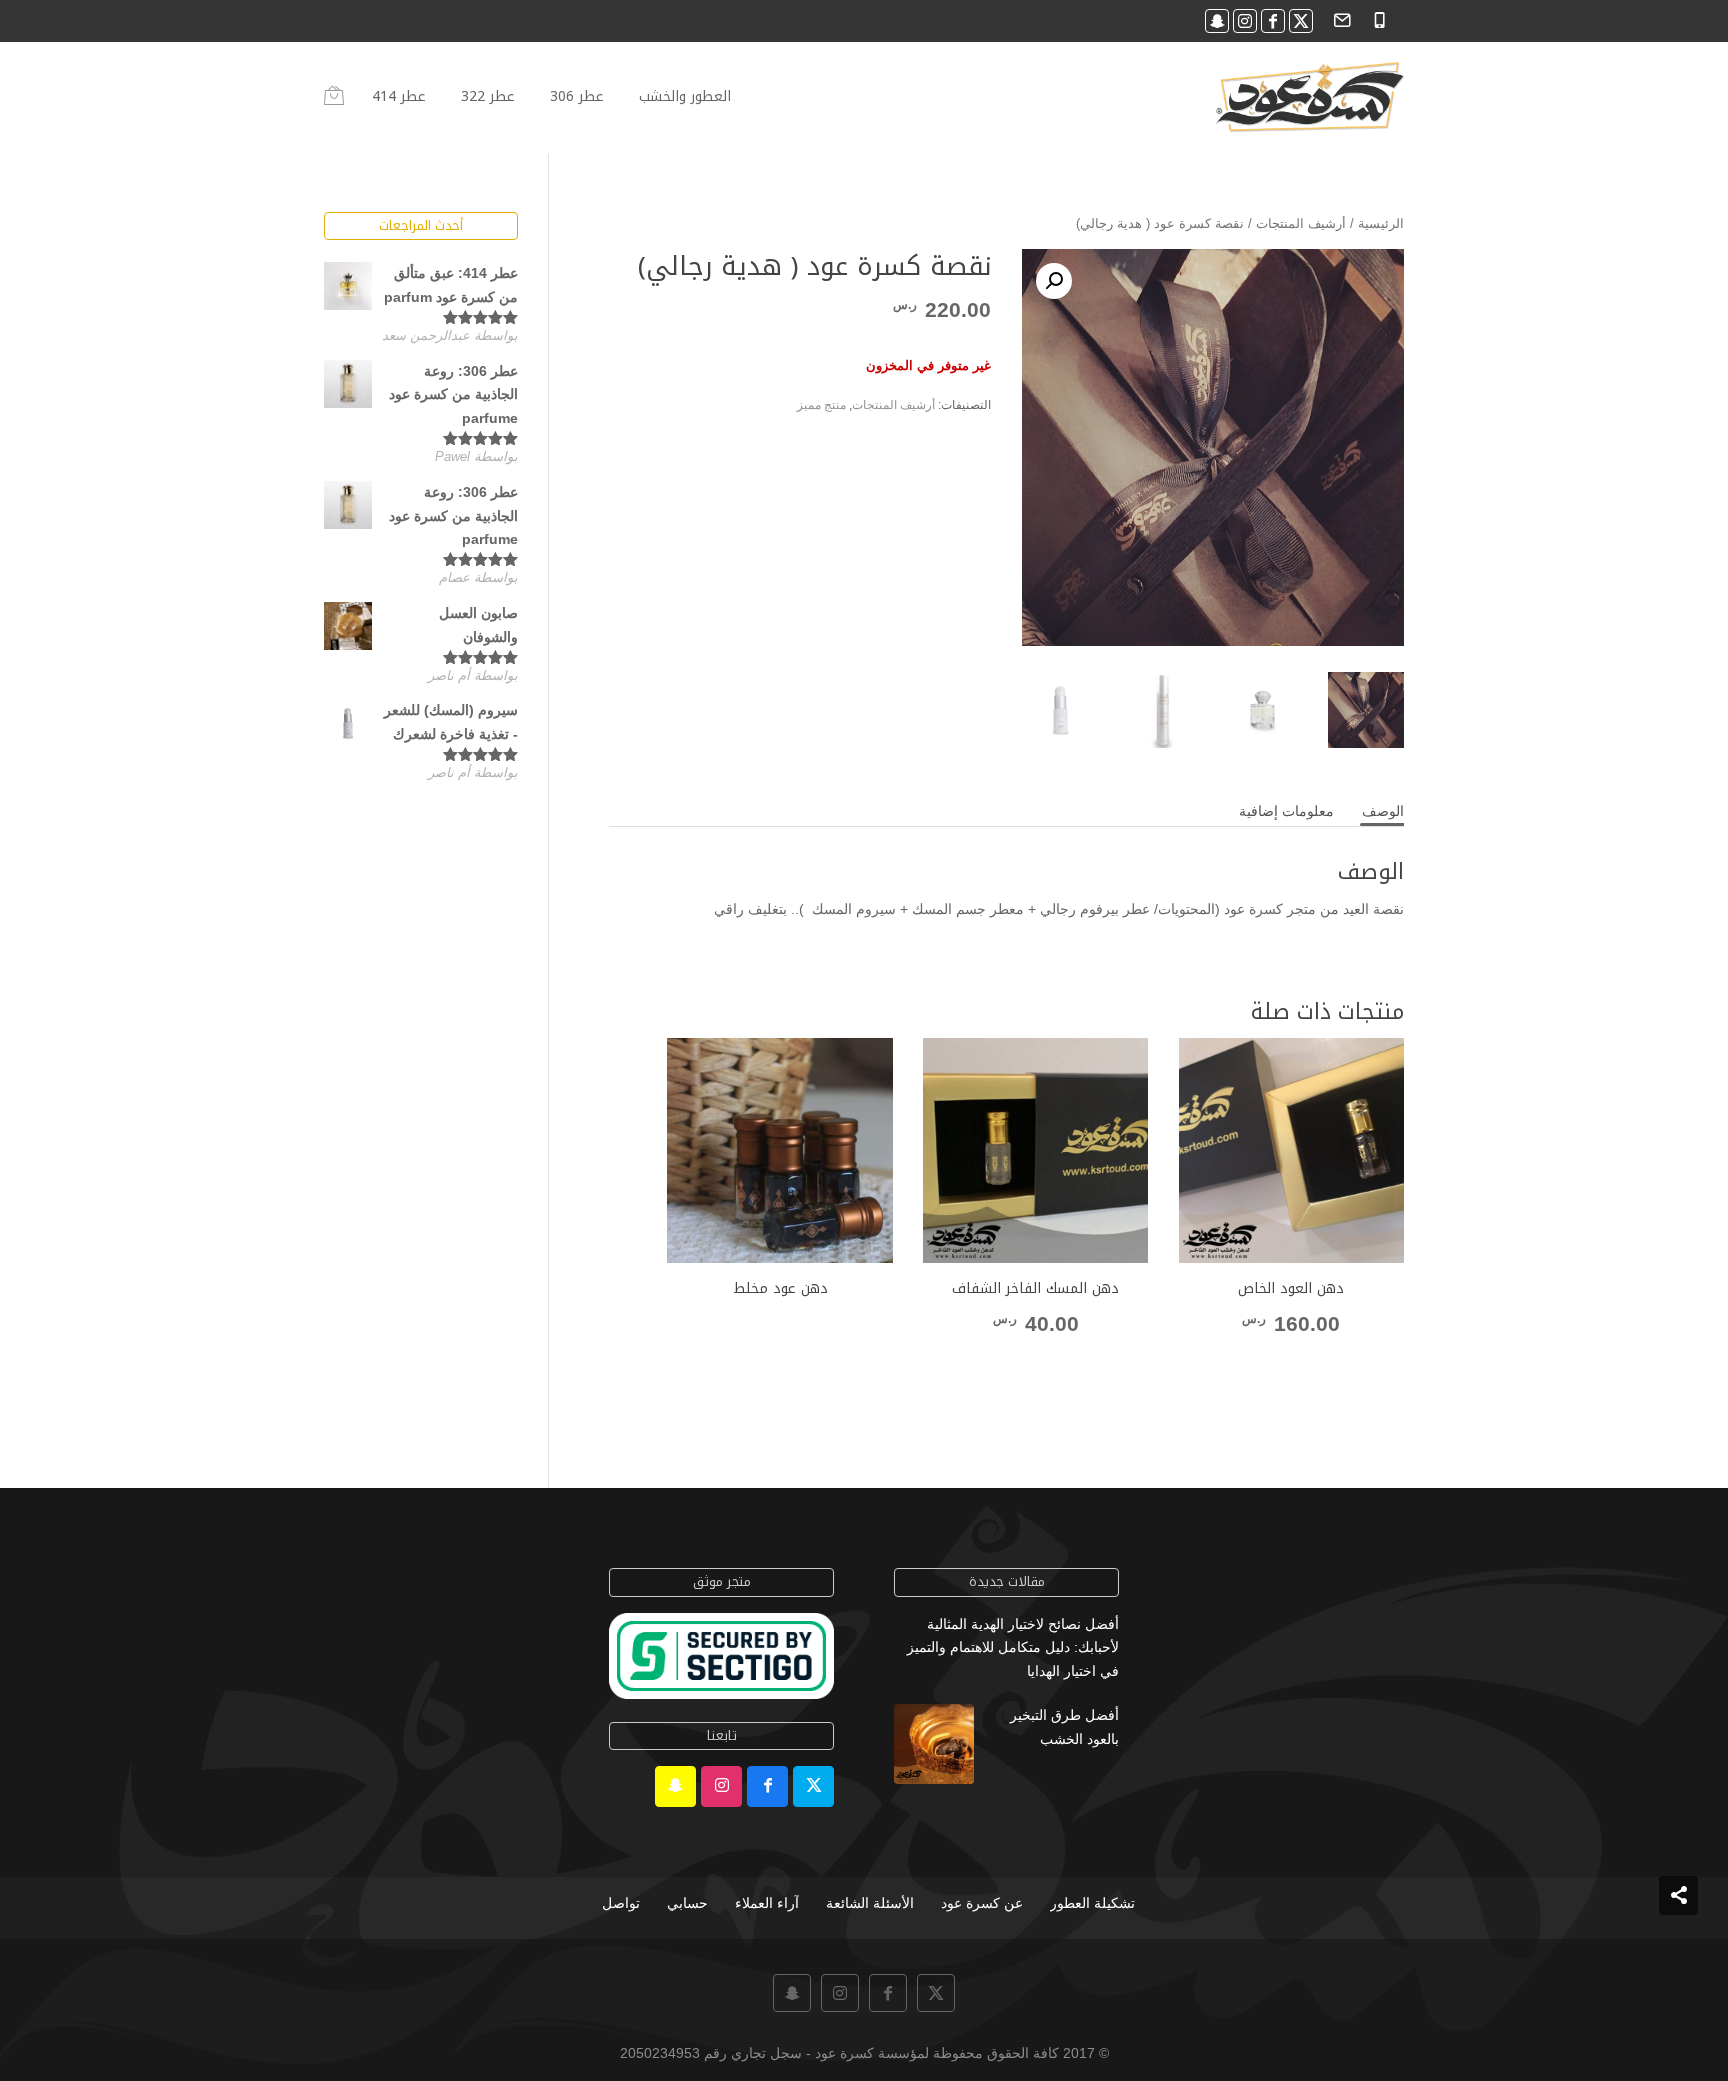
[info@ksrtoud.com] (1339, 18)
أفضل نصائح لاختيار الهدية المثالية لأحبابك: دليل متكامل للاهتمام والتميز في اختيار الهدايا (1013, 1648)
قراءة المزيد (780, 1326)
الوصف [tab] (1383, 811)
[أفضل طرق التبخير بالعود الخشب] (934, 1748)
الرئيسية (1381, 223)
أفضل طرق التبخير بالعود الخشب (1064, 1727)
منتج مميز (821, 405)
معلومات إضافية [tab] (1286, 811)
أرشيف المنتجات (1301, 223)
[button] (1054, 281)
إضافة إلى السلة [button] (1291, 1361)
